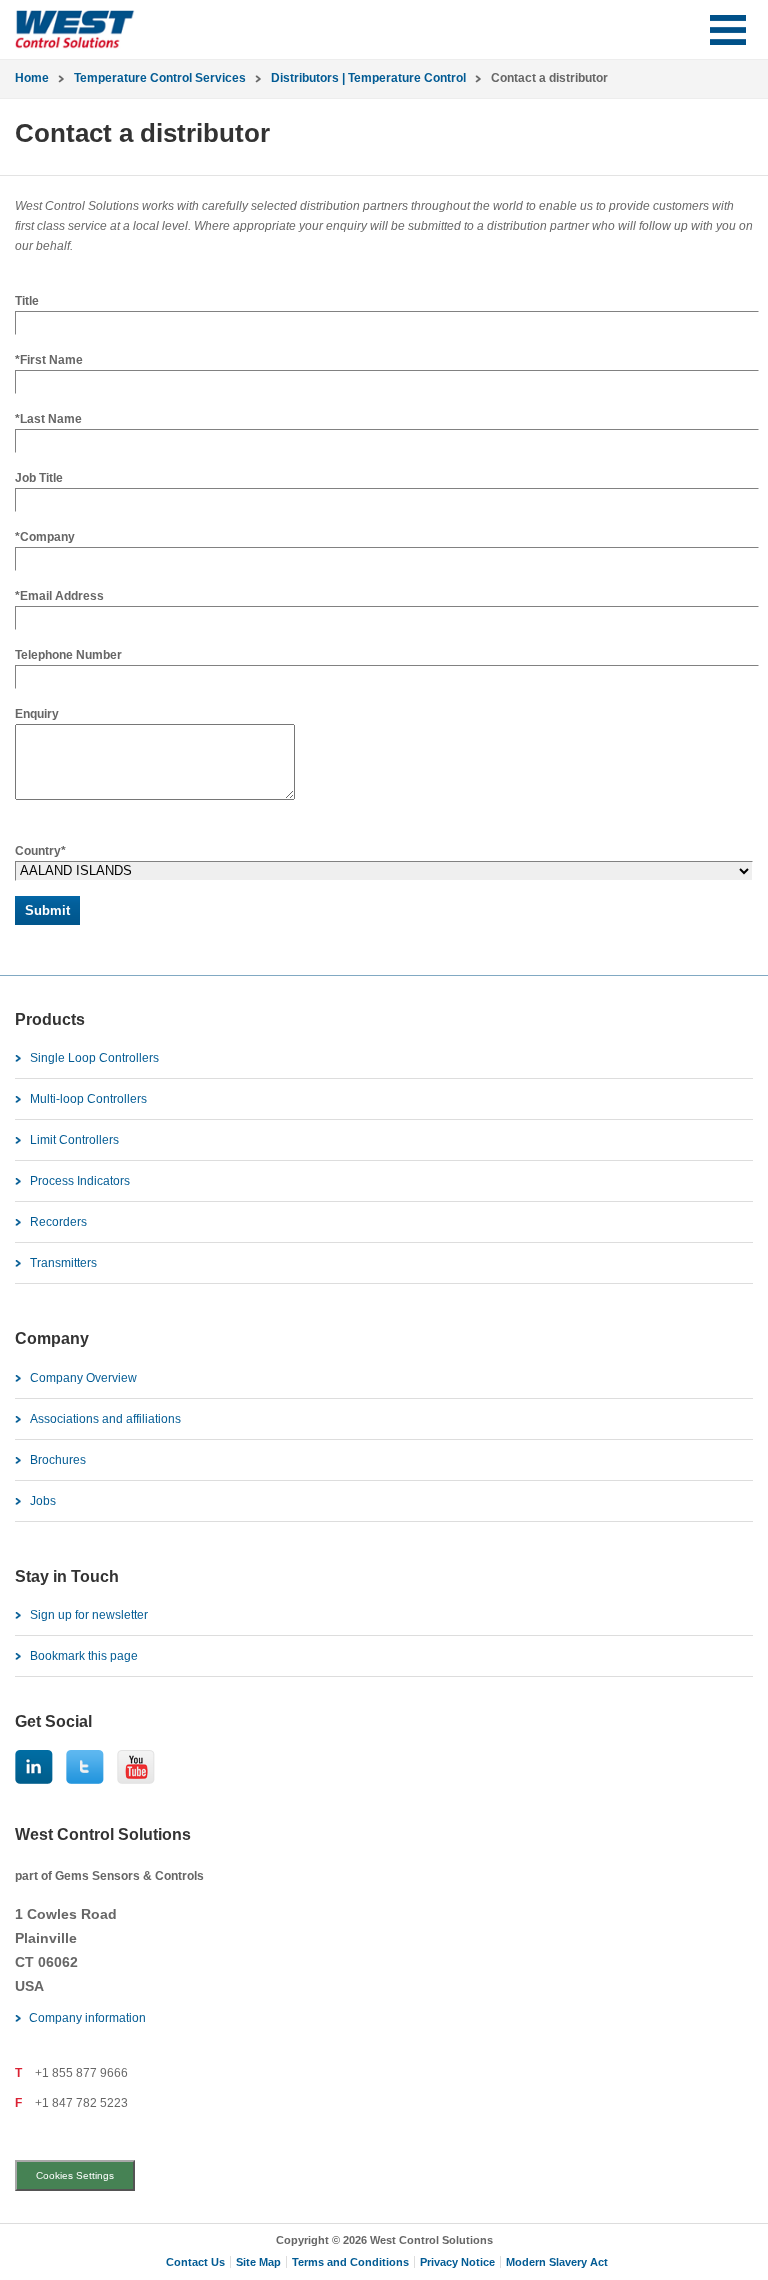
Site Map (258, 2262)
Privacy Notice (457, 2262)
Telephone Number (68, 655)
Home (32, 78)
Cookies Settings (75, 2175)
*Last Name (48, 419)
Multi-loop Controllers (88, 1099)
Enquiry (37, 714)
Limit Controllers (74, 1140)
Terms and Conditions (350, 2262)
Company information (87, 2018)
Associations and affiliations (105, 1419)
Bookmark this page (84, 1656)
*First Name (49, 360)
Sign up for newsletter (89, 1615)
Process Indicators (80, 1181)
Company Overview (83, 1378)
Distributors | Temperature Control (368, 78)
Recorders (58, 1222)
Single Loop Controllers (94, 1058)
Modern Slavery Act (557, 2262)
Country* (40, 851)
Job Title (39, 478)
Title (27, 301)
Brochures (58, 1460)
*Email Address (59, 596)
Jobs (43, 1501)
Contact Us (195, 2262)
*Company (45, 537)
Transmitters (63, 1263)
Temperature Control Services (160, 78)
